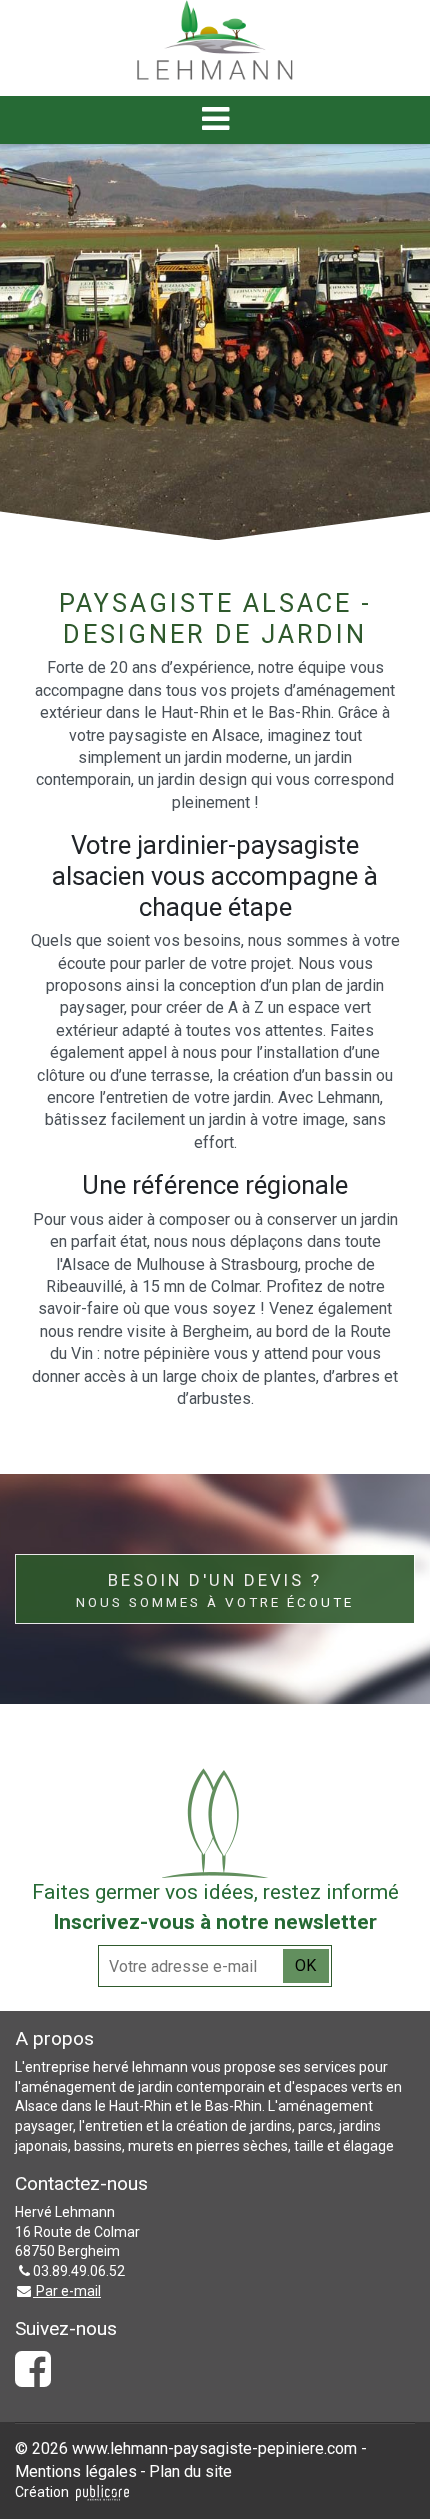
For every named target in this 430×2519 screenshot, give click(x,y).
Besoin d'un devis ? (215, 1590)
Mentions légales (76, 2471)
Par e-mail (67, 2291)
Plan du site (190, 2471)
